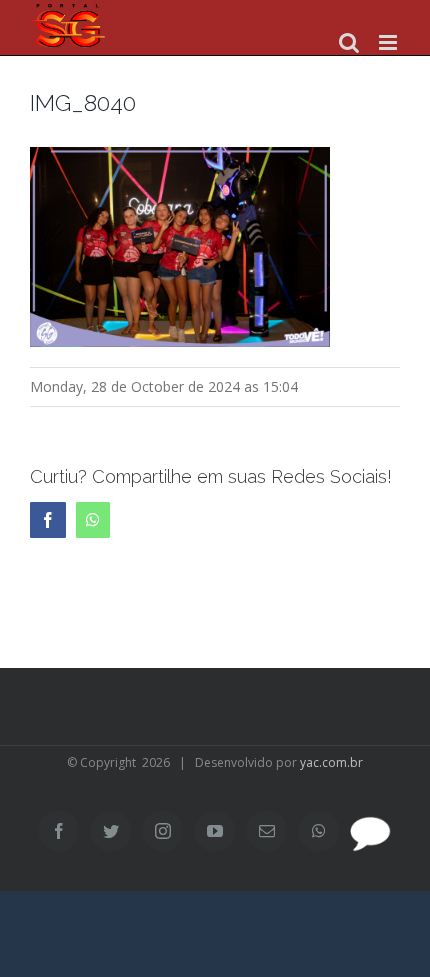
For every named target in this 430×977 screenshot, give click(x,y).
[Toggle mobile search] (349, 42)
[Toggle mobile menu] (389, 42)
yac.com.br (331, 762)
